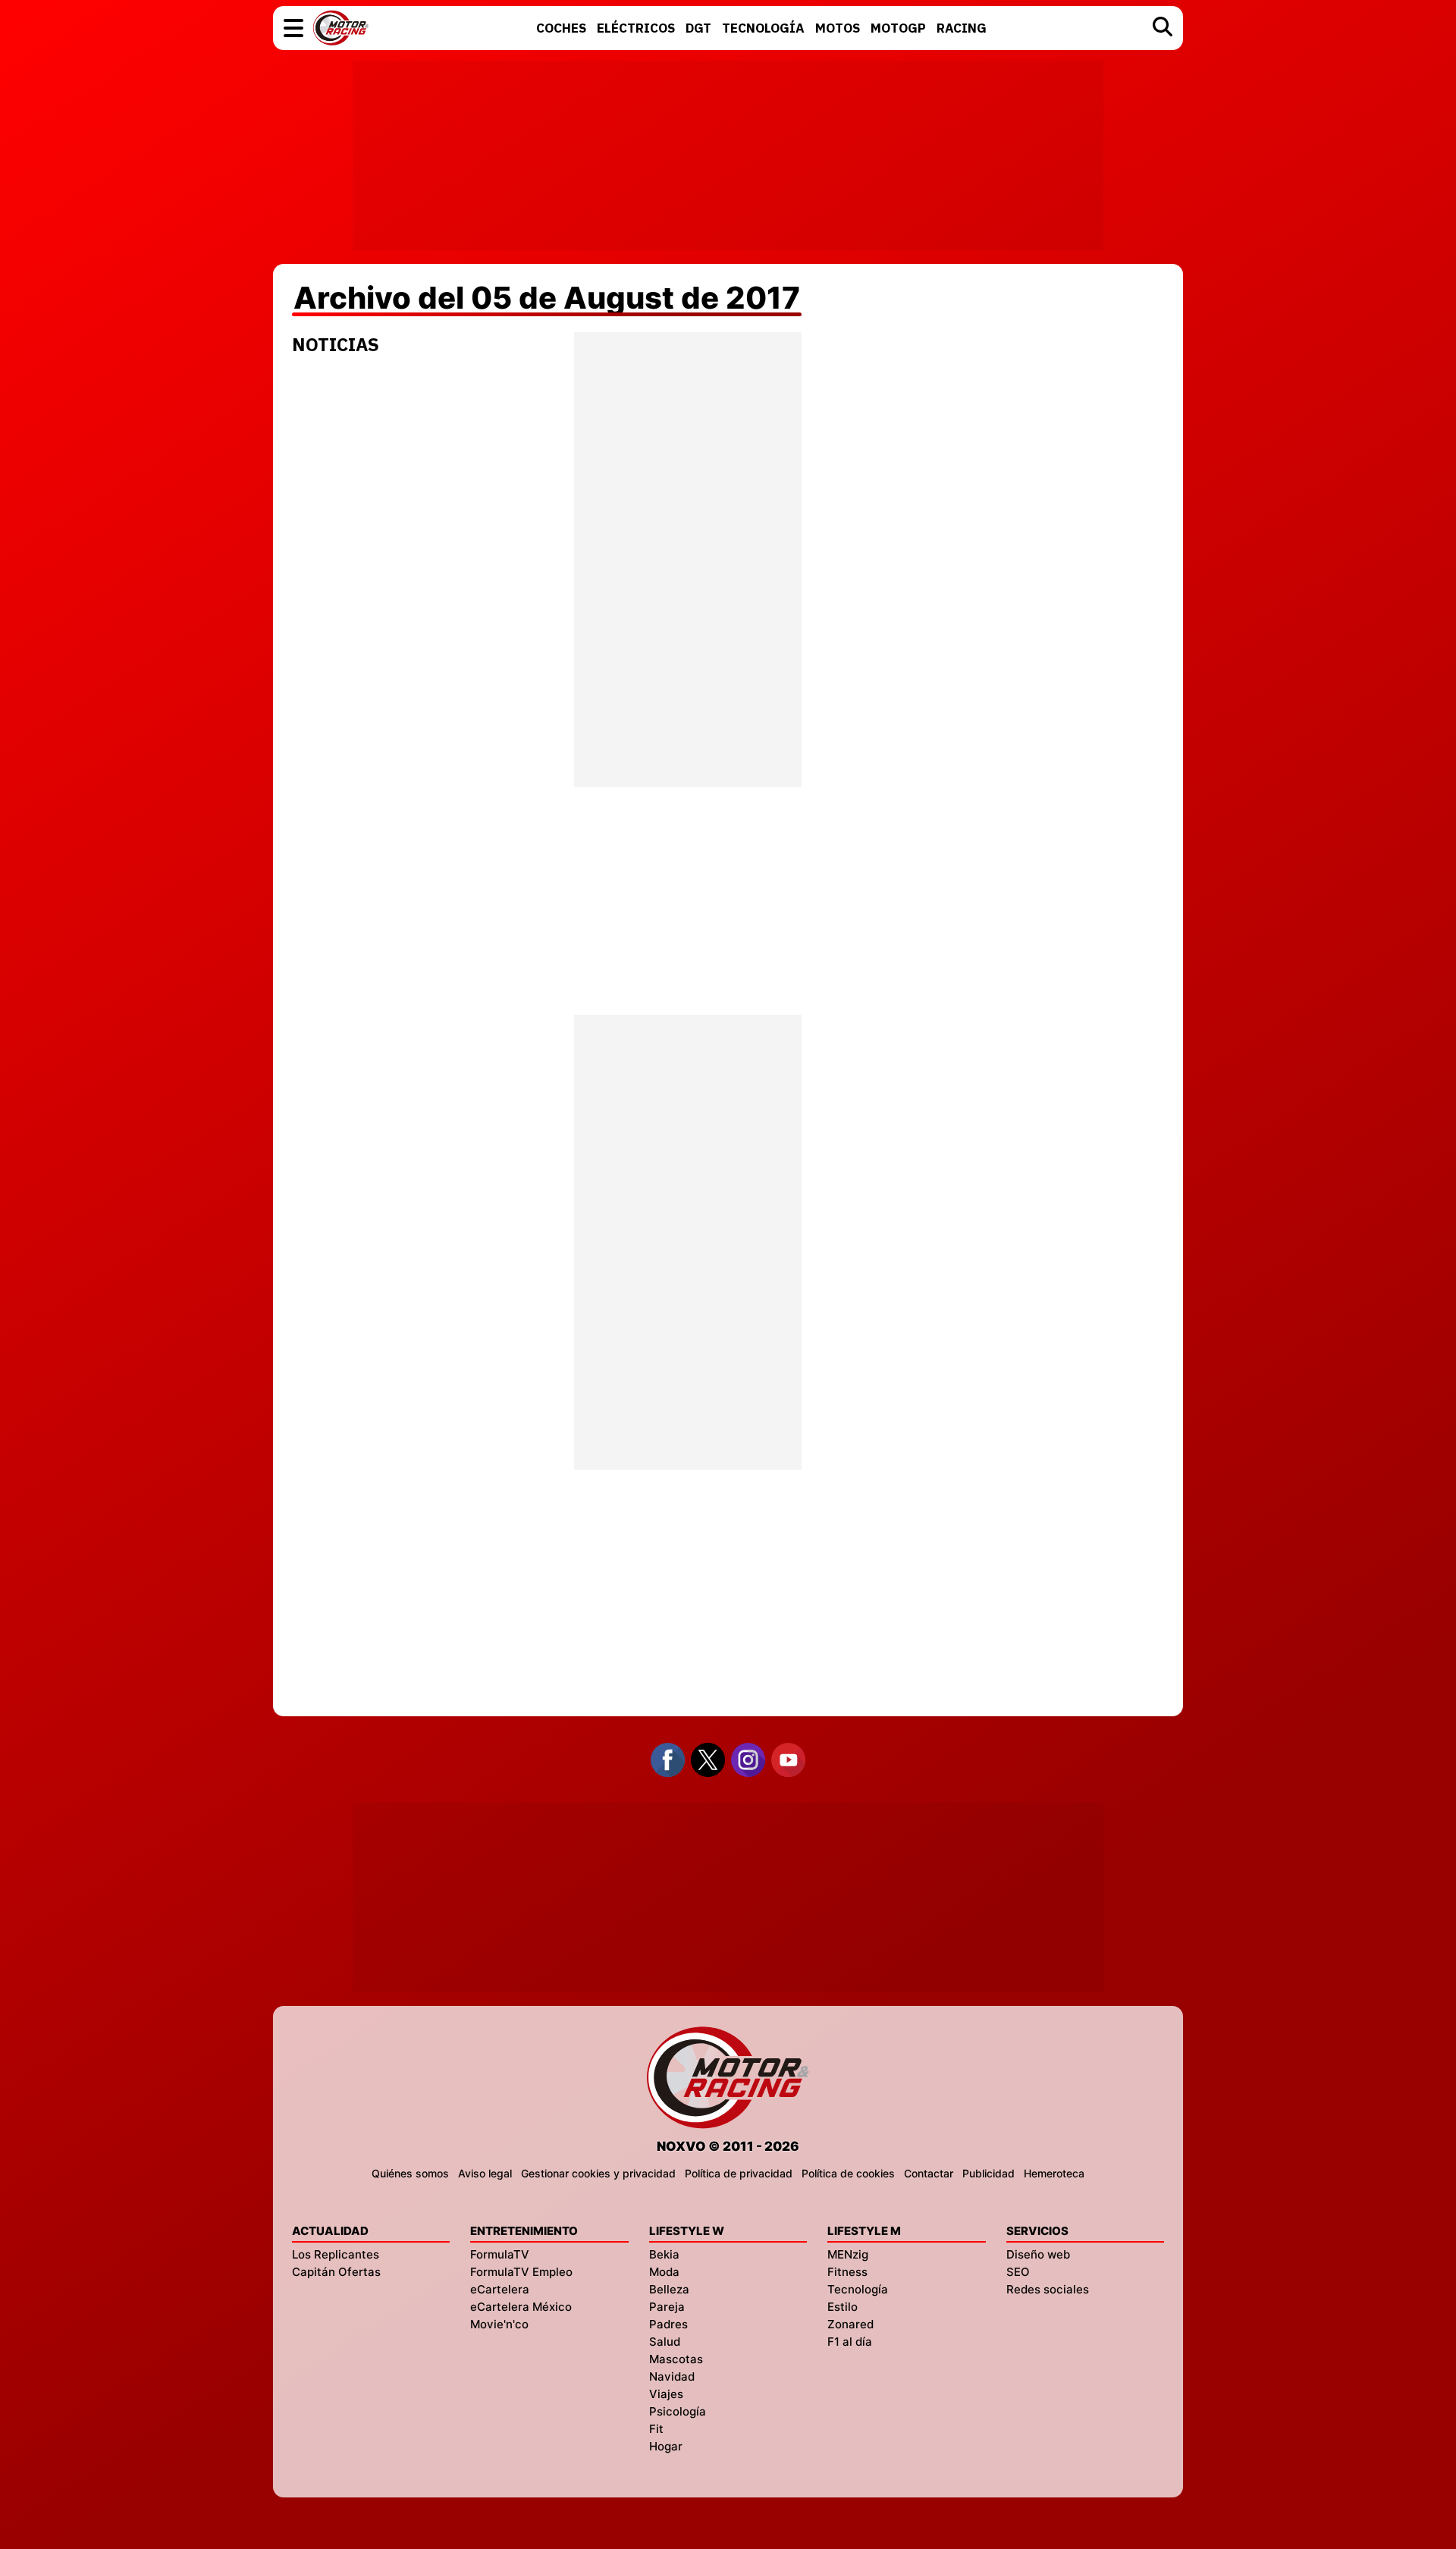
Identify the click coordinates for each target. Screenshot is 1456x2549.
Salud (665, 2342)
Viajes (666, 2394)
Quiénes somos (410, 2173)
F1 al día (850, 2342)
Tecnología (858, 2289)
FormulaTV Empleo (521, 2272)
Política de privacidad (739, 2173)
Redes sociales (1048, 2289)
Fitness (847, 2272)
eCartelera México (521, 2307)
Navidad (672, 2376)
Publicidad (988, 2173)
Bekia (664, 2254)
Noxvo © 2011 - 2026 (728, 2146)
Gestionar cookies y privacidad (598, 2173)
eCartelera (500, 2289)
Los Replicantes (336, 2254)
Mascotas (676, 2359)
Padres (668, 2324)
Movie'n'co (499, 2324)
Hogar (666, 2446)
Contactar (929, 2173)
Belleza (669, 2289)
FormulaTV (500, 2254)
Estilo (843, 2307)
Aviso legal (485, 2173)
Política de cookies (848, 2173)
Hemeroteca (1054, 2173)
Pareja (667, 2307)
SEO (1018, 2272)
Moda (664, 2272)
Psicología (678, 2411)
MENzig (848, 2254)
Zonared (850, 2324)
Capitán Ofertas (336, 2272)
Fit (656, 2429)
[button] (293, 28)
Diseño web (1038, 2254)
